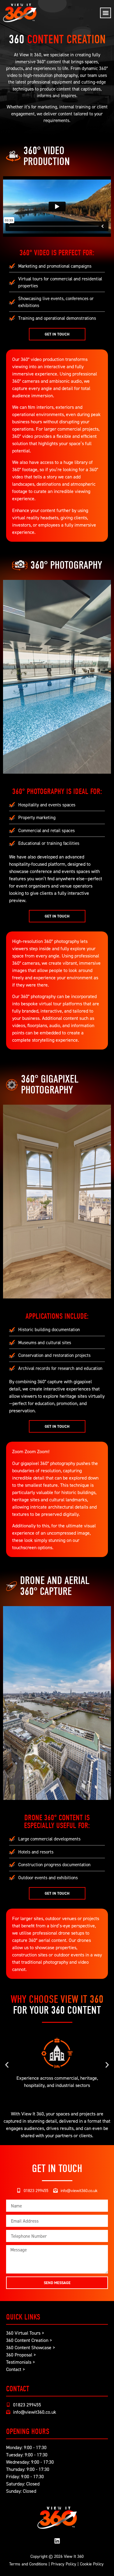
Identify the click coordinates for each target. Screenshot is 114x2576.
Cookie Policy (92, 2564)
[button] (105, 13)
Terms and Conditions (28, 2564)
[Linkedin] (57, 2541)
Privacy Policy (64, 2564)
